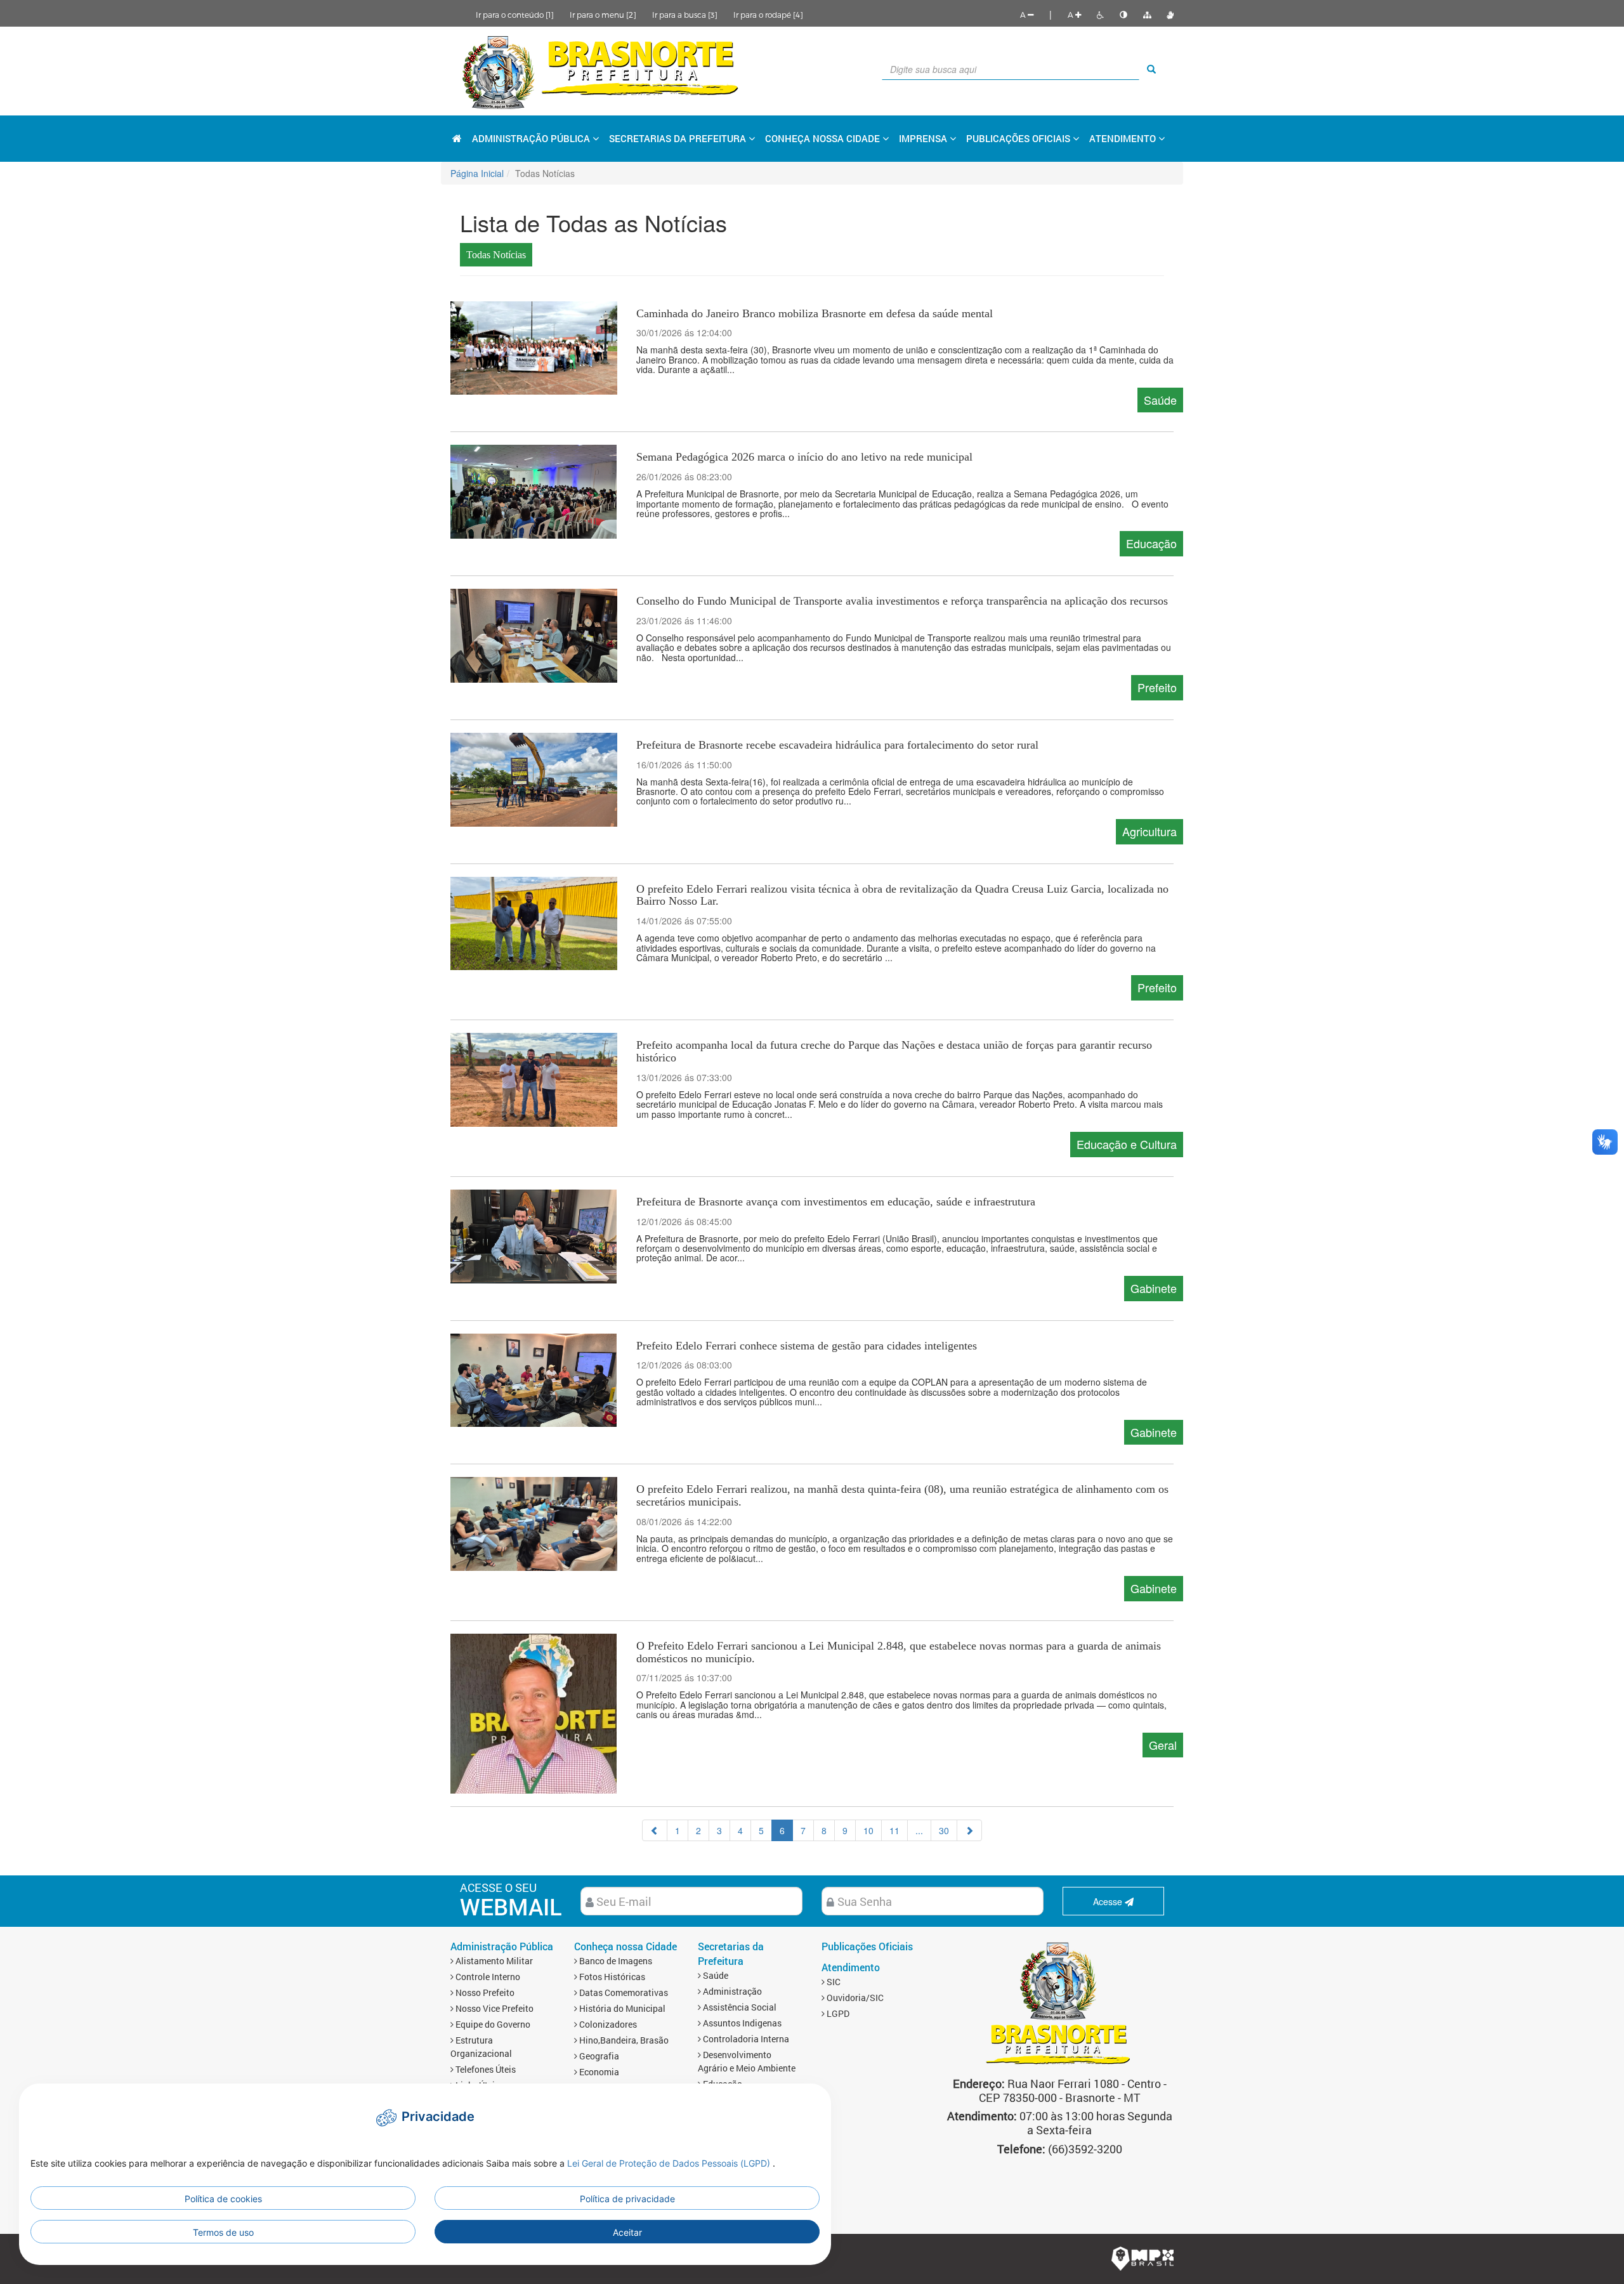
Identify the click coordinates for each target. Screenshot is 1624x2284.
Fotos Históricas (611, 1977)
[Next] (969, 1830)
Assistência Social (739, 2007)
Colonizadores (607, 2024)
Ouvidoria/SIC (854, 1998)
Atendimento (851, 1967)
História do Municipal (621, 2008)
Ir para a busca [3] (685, 15)
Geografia (598, 2056)
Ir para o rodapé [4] (768, 15)
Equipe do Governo (492, 2024)
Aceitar (627, 2232)
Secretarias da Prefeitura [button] (679, 138)
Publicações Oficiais (1019, 138)
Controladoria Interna (745, 2039)
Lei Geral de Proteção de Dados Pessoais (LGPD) (670, 2163)
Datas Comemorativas (623, 1992)
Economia (598, 2072)
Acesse (1109, 1901)
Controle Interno (487, 1977)
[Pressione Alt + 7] (1147, 15)
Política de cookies (223, 2199)
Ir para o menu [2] (603, 15)
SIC (833, 1982)
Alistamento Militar (493, 1961)
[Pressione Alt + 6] (1123, 15)
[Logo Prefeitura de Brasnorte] (601, 71)
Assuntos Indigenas (741, 2023)
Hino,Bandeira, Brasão (623, 2040)
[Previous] (655, 1830)
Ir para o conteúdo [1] (515, 15)
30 (944, 1830)
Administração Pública (502, 1946)
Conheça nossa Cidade (625, 1946)
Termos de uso (223, 2232)
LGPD (837, 2013)
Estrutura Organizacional (481, 2047)
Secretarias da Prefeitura (731, 1953)
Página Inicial (477, 173)
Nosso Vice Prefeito (494, 2008)
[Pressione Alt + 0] (1170, 15)
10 (868, 1830)
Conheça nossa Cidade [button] (824, 138)
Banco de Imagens (615, 1961)
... (919, 1830)
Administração (731, 1991)
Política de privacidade (627, 2199)
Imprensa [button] (924, 138)
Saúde (715, 1975)
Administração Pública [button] (532, 138)
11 (894, 1830)
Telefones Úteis (485, 2069)
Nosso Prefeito (484, 1992)
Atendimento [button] (1124, 138)
